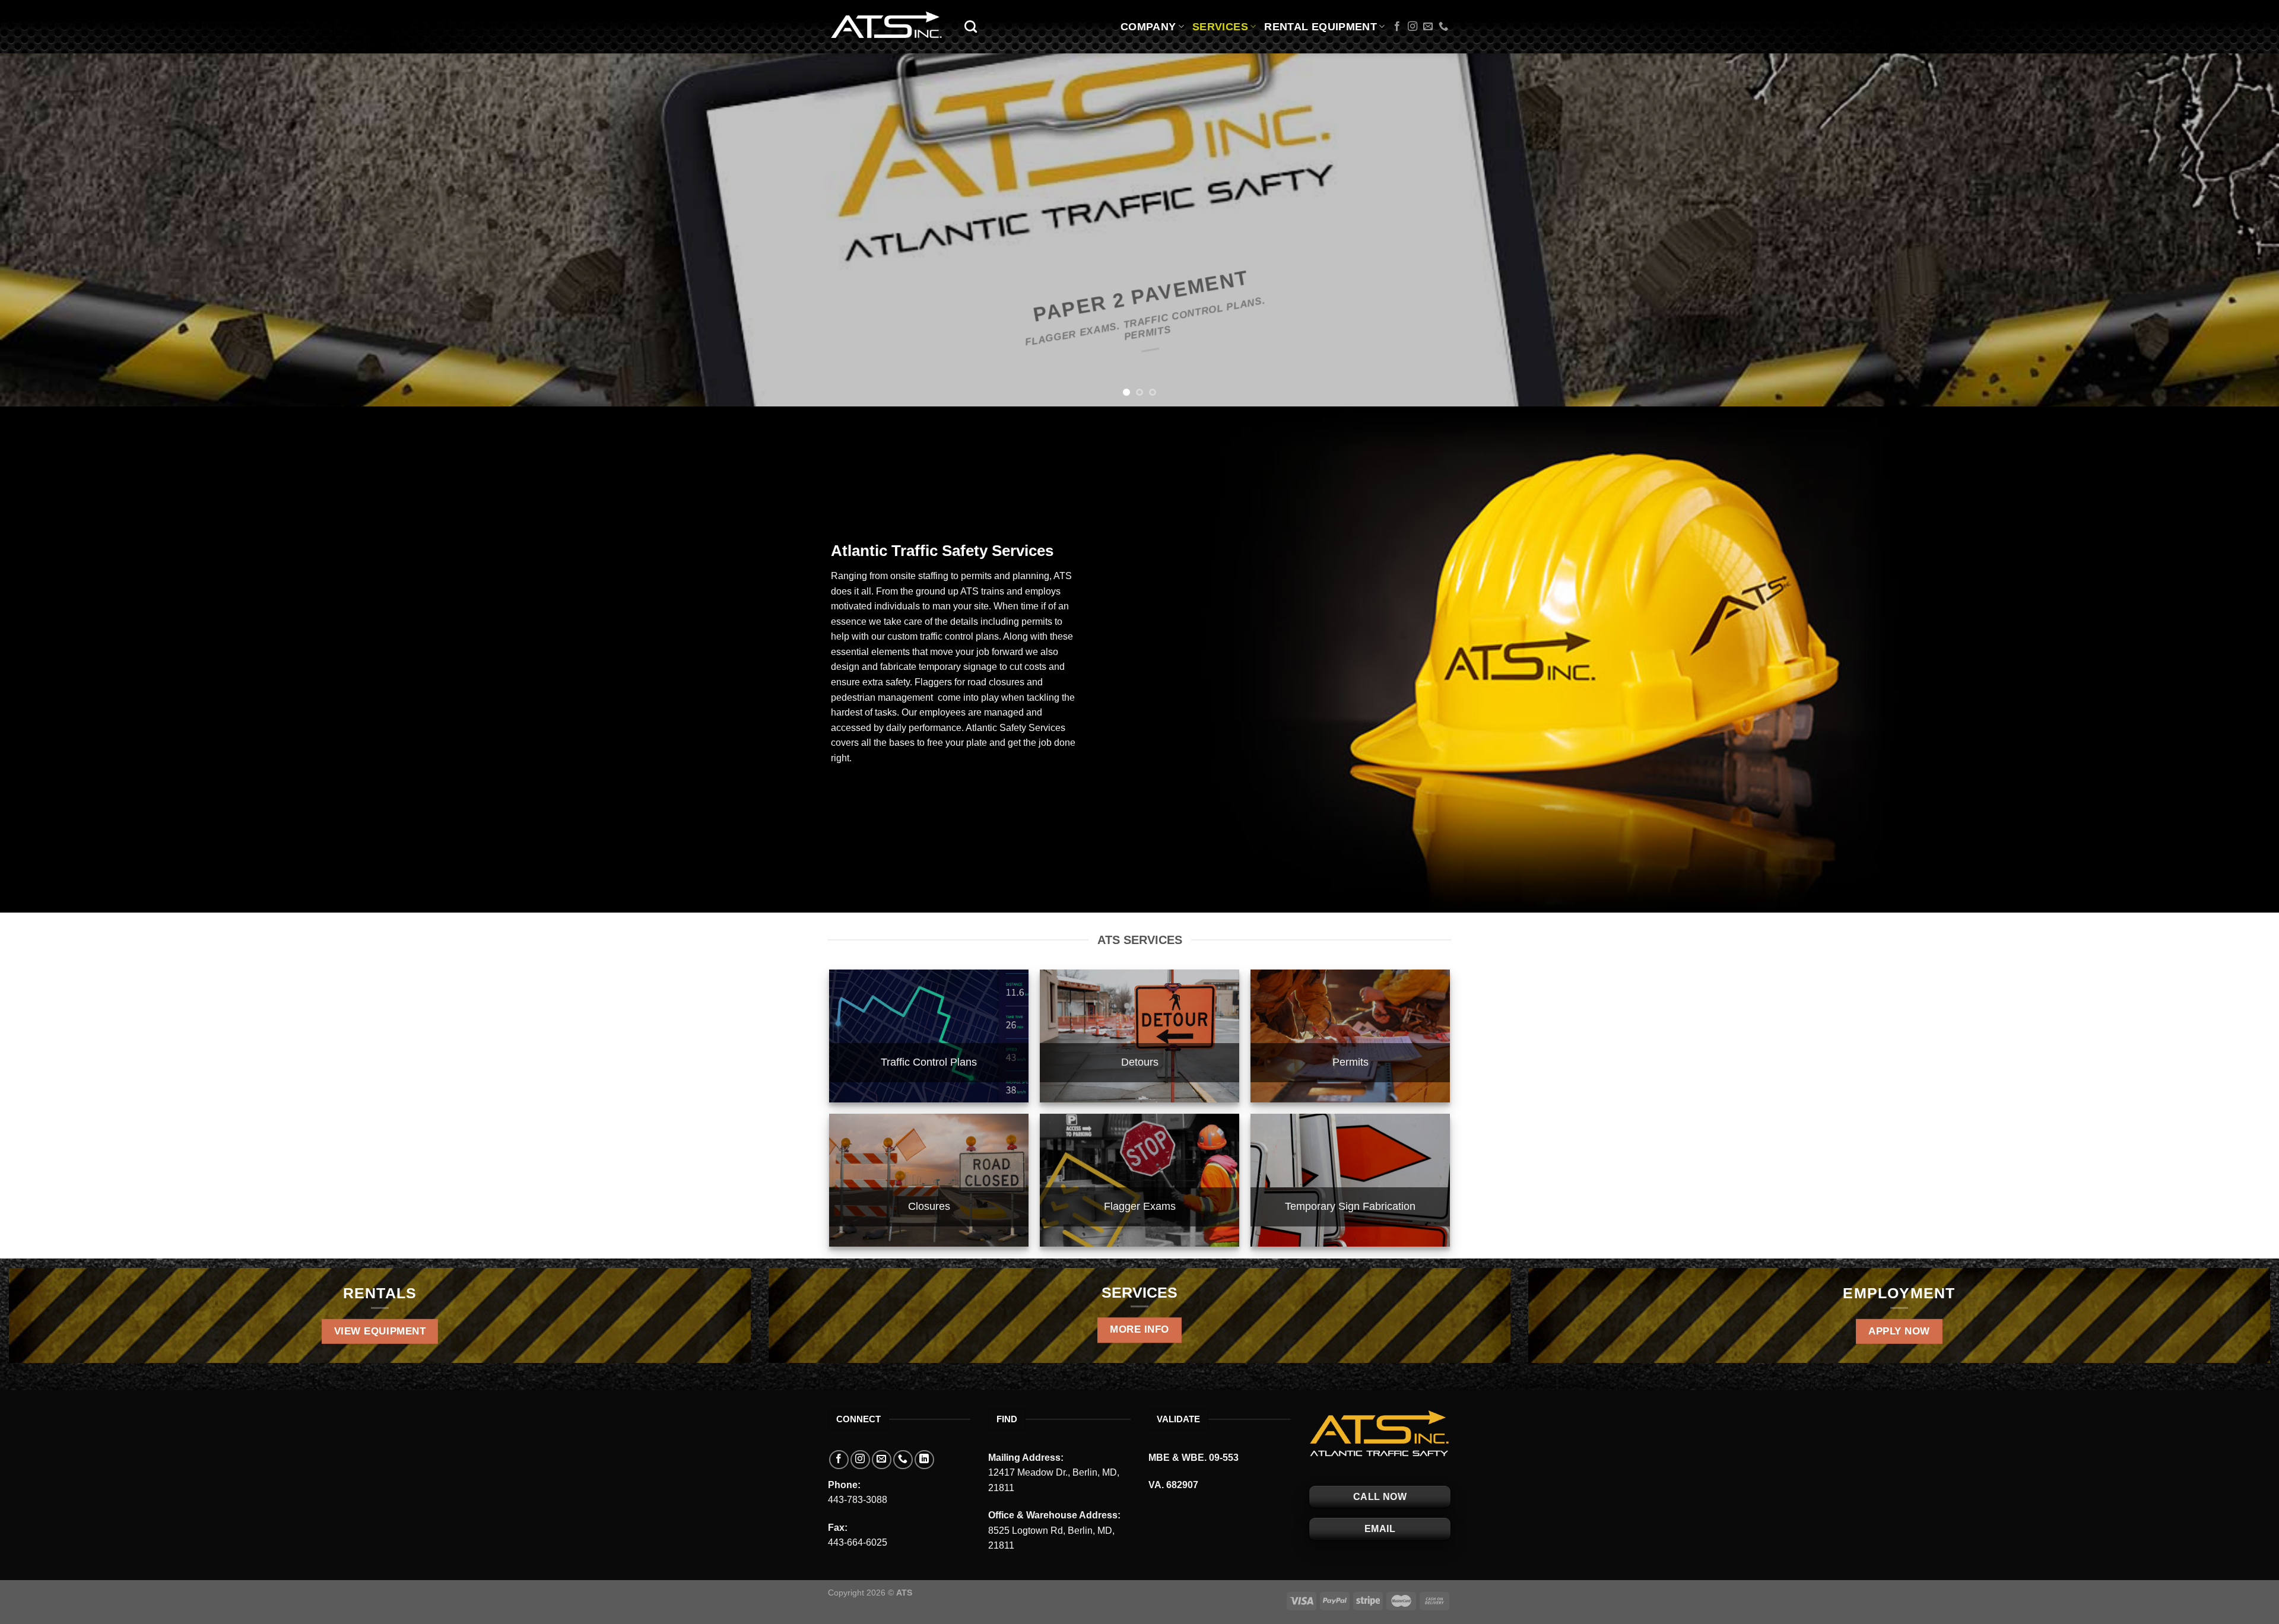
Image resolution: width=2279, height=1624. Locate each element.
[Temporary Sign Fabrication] (1350, 1180)
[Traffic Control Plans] (929, 1036)
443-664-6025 (858, 1542)
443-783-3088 (858, 1500)
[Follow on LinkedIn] (924, 1460)
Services (1220, 27)
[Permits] (1350, 1036)
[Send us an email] (1428, 27)
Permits (1350, 1062)
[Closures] (929, 1180)
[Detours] (1139, 1036)
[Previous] (61, 230)
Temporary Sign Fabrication (1350, 1206)
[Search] (971, 26)
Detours (1140, 1062)
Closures (929, 1206)
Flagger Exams (1140, 1206)
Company (1148, 27)
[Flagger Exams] (1139, 1180)
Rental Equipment (1321, 27)
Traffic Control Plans (929, 1062)
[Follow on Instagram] (1413, 27)
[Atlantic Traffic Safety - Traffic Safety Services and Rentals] (887, 27)
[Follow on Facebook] (1397, 27)
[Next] (2218, 230)
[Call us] (1443, 27)
